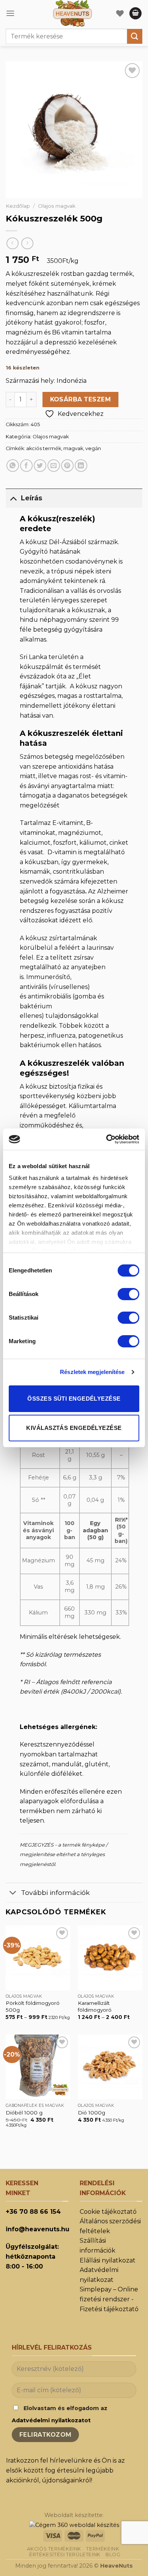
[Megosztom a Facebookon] (26, 466)
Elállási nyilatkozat (108, 2260)
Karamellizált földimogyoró (95, 2006)
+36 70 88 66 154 (33, 2212)
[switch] (128, 1294)
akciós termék (44, 448)
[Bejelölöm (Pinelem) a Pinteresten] (67, 466)
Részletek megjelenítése (92, 1372)
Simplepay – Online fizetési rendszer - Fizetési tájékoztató (109, 2299)
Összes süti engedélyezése (74, 1399)
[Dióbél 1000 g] (38, 2067)
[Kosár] (135, 14)
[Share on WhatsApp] (13, 466)
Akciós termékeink (54, 2549)
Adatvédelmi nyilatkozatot (51, 2420)
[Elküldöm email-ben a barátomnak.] (54, 466)
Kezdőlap (18, 206)
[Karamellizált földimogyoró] (110, 1958)
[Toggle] (13, 498)
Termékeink (103, 2549)
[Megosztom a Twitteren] (40, 466)
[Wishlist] (120, 13)
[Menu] (10, 13)
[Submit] (135, 36)
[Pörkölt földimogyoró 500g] (38, 1958)
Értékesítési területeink (65, 2555)
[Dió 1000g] (110, 2067)
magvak (73, 448)
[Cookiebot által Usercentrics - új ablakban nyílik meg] (106, 1139)
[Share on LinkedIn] (81, 466)
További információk (55, 1892)
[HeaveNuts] (72, 13)
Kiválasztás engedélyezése (74, 1428)
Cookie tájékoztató (108, 2212)
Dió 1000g (91, 2113)
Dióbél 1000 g (24, 2113)
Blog (113, 2555)
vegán (93, 448)
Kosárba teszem (81, 399)
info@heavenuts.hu (38, 2229)
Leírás (31, 498)
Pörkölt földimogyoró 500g (33, 2006)
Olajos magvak (57, 206)
